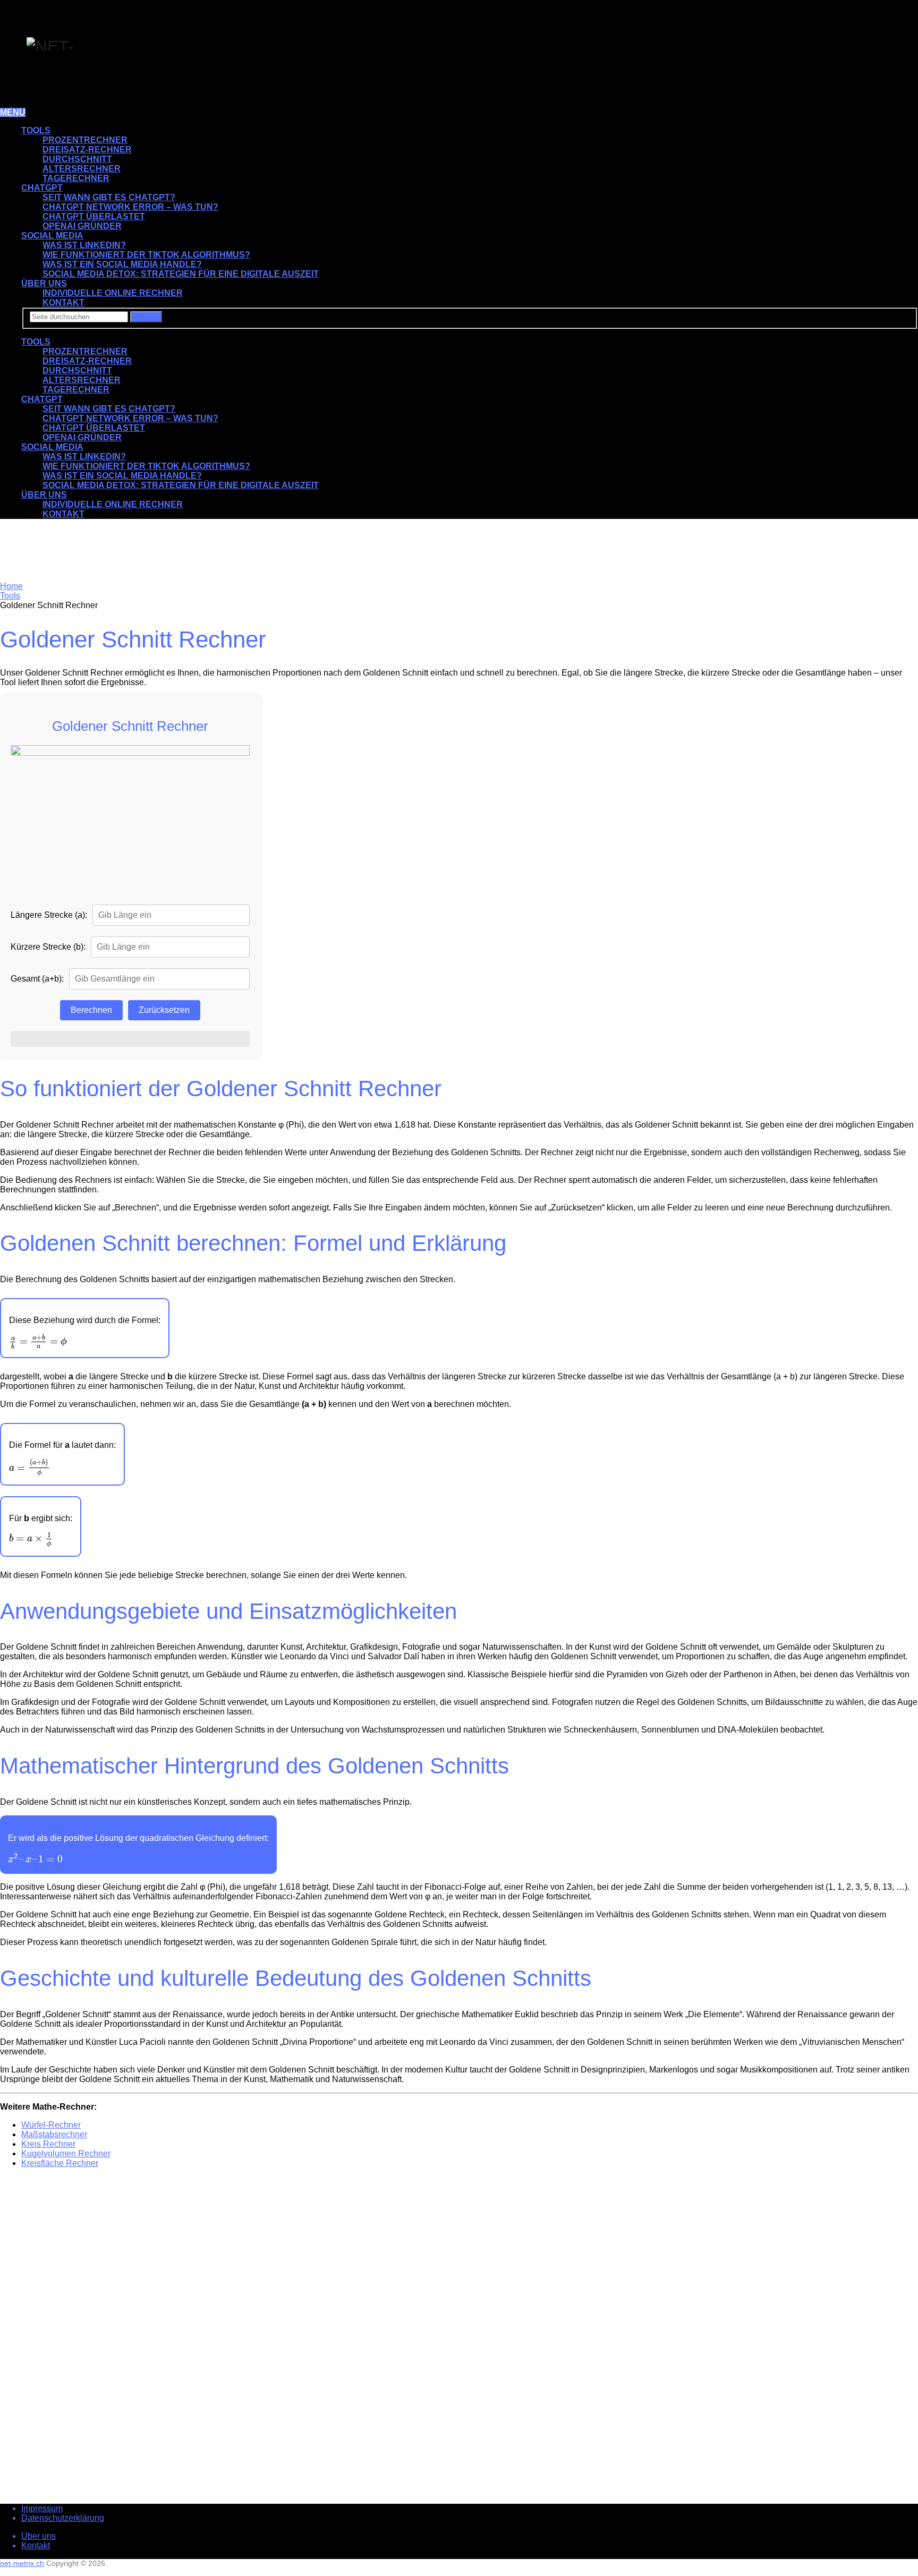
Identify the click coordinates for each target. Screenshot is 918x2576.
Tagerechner (76, 178)
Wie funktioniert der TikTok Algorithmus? (146, 255)
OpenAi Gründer (82, 226)
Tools (36, 130)
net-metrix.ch (22, 2563)
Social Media (52, 236)
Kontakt (36, 2545)
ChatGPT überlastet (94, 216)
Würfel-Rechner (51, 2125)
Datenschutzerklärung (63, 2518)
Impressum (42, 2508)
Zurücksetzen (164, 1010)
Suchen (146, 317)
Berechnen (91, 1010)
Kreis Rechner (48, 2144)
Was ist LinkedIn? (84, 245)
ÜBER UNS (44, 283)
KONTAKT (63, 302)
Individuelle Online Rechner (113, 293)
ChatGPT (42, 188)
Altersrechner (82, 169)
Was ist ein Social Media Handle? (122, 264)
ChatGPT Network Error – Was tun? (130, 207)
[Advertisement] (106, 551)
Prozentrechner (85, 140)
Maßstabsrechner (54, 2134)
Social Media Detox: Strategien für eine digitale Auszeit (181, 274)
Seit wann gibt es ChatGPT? (109, 197)
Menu (13, 112)
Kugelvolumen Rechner (66, 2153)
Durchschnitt (77, 159)
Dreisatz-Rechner (87, 150)
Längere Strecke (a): (49, 915)
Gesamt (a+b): (37, 979)
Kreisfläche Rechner (60, 2163)
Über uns (39, 2536)
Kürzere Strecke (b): (48, 947)
